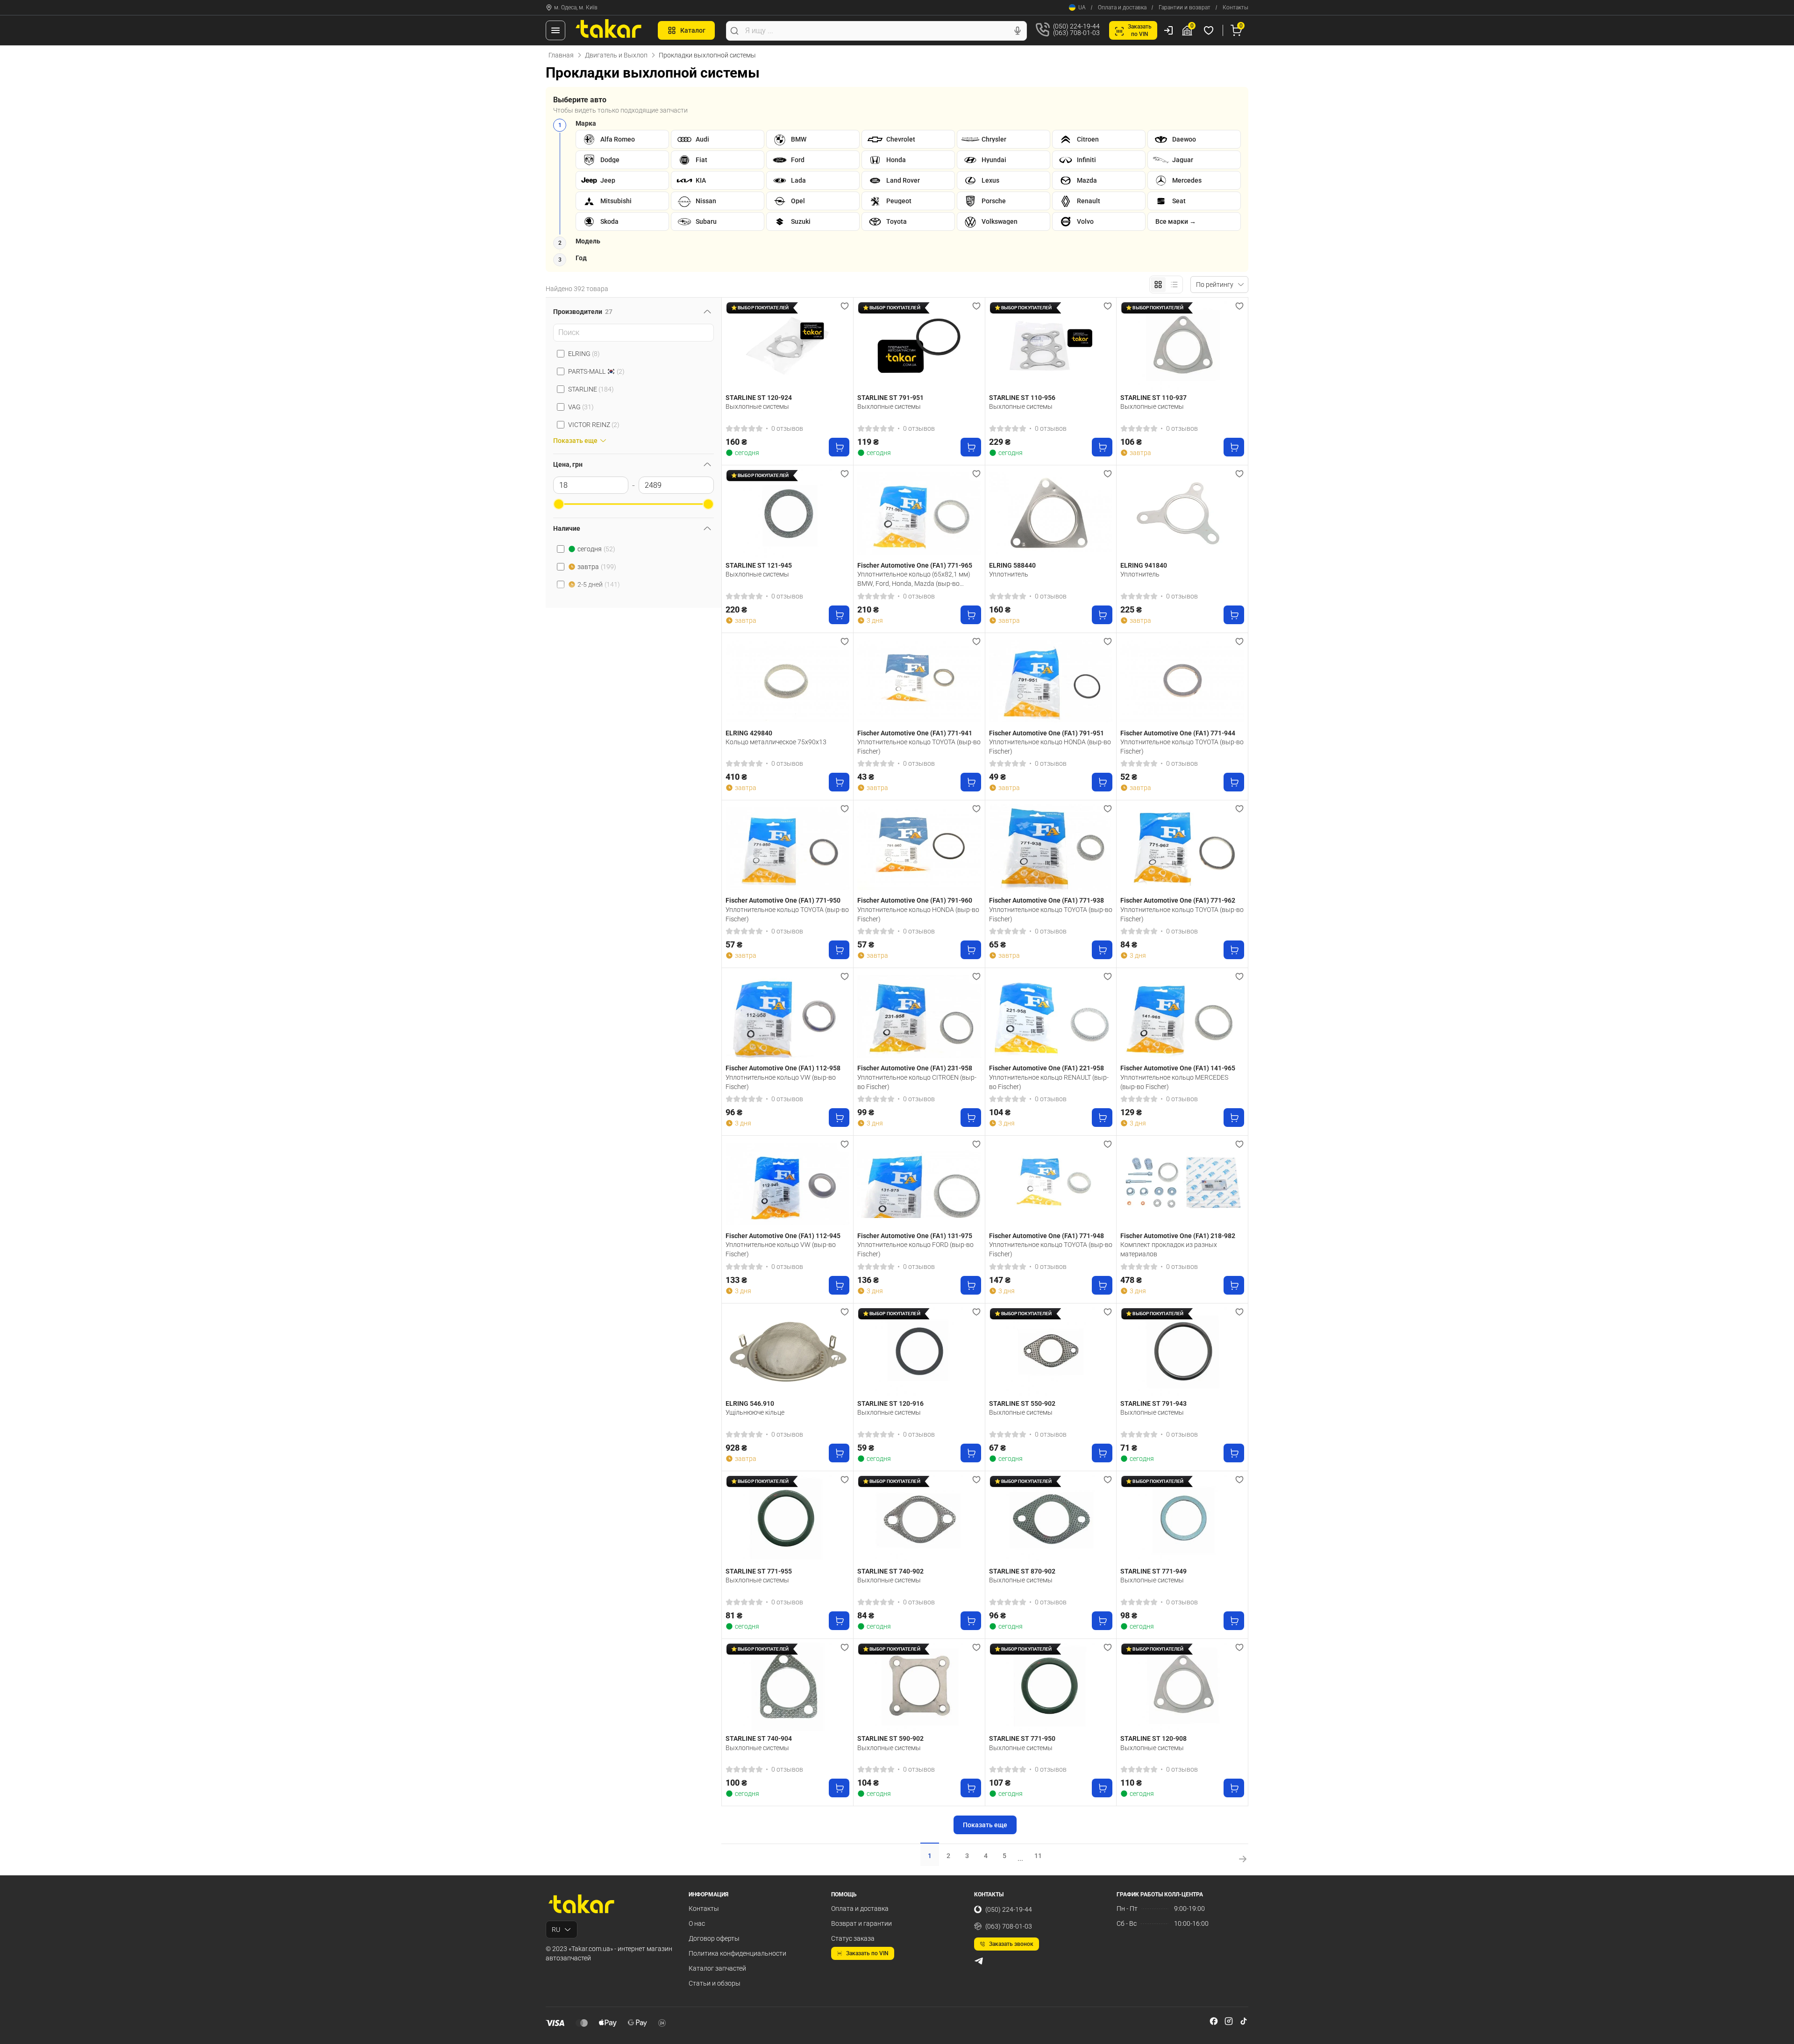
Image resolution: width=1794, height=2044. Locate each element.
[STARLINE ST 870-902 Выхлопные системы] (1051, 1519)
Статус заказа (853, 1938)
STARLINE (591, 389)
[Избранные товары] (1210, 30)
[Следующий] (972, 346)
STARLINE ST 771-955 (759, 1571)
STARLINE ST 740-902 (890, 1571)
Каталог (693, 30)
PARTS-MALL (596, 371)
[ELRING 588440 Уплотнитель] (1051, 513)
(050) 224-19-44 (1009, 1909)
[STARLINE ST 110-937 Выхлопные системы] (1182, 346)
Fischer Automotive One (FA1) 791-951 (1046, 733)
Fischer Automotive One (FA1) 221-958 (1046, 1068)
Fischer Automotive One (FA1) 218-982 (1178, 1236)
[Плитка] (1158, 285)
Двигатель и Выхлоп (616, 55)
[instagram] (1229, 2021)
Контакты (1235, 7)
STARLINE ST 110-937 (1153, 398)
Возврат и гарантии (861, 1923)
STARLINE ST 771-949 (1153, 1571)
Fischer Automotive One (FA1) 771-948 (1046, 1236)
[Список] (1174, 285)
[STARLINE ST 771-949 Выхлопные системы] (1182, 1519)
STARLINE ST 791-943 (1153, 1403)
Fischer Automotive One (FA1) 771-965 (915, 565)
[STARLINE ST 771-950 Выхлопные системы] (1051, 1687)
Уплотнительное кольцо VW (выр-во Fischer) (781, 1082)
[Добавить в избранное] (845, 306)
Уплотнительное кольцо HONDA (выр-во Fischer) (1050, 747)
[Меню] (555, 30)
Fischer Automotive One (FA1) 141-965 (1178, 1068)
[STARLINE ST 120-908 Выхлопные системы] (1182, 1687)
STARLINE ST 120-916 (890, 1403)
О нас (697, 1923)
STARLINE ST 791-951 (890, 398)
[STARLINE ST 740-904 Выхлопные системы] (787, 1687)
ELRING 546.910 (750, 1403)
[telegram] (979, 1961)
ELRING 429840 (749, 733)
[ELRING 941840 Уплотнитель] (1182, 513)
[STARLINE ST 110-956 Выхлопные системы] (1051, 346)
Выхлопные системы (757, 406)
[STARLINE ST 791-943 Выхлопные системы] (1182, 1352)
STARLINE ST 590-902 (890, 1738)
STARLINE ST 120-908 (1153, 1738)
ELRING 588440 (1012, 565)
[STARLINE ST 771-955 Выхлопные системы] (787, 1519)
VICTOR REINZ (594, 425)
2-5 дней (599, 584)
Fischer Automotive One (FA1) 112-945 (783, 1236)
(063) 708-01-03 (1009, 1926)
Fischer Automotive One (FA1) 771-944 (1178, 733)
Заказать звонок (1011, 1944)
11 (1038, 1856)
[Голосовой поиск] (1018, 31)
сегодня (596, 549)
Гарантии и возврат (1185, 7)
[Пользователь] (1168, 30)
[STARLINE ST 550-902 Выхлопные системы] (1051, 1352)
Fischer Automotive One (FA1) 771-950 (783, 900)
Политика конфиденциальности (737, 1953)
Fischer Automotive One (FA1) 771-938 (1046, 900)
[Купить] (839, 447)
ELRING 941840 (1144, 565)
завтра (597, 567)
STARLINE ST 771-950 (1022, 1738)
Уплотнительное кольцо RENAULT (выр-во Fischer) (1049, 1082)
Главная (561, 55)
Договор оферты (714, 1938)
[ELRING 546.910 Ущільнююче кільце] (787, 1352)
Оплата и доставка (1122, 7)
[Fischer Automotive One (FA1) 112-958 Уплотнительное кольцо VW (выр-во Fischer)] (787, 1016)
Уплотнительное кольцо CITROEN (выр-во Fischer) (917, 1082)
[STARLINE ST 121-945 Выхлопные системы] (787, 513)
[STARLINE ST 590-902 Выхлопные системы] (919, 1687)
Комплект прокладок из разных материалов (1169, 1249)
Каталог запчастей (717, 1968)
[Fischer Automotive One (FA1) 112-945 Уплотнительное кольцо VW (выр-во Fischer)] (787, 1184)
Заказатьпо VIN (1140, 30)
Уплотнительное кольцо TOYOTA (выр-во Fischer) (919, 747)
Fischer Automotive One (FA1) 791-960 (915, 900)
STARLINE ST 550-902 (1022, 1403)
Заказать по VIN (867, 1953)
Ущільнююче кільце (755, 1412)
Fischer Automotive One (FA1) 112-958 (783, 1068)
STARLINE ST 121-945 (759, 565)
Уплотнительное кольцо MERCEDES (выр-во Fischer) (1174, 1082)
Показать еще (985, 1825)
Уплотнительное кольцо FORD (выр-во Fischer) (915, 1249)
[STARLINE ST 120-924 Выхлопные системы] (787, 346)
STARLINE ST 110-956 (1022, 398)
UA (1082, 7)
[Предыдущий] (867, 346)
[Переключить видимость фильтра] (707, 312)
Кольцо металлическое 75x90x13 (776, 742)
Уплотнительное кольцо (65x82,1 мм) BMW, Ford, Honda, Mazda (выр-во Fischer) (914, 579)
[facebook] (1214, 2021)
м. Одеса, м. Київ (576, 7)
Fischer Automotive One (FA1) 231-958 (915, 1068)
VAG (581, 407)
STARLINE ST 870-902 (1022, 1571)
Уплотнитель (1009, 574)
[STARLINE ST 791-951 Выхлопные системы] (919, 346)
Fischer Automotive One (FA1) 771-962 (1178, 900)
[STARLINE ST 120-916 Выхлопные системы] (919, 1352)
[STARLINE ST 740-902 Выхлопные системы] (919, 1519)
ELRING (584, 354)
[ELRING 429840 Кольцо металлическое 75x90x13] (787, 681)
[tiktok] (1244, 2021)
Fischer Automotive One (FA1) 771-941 (915, 733)
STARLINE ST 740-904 (759, 1738)
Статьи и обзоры (715, 1983)
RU (556, 1930)
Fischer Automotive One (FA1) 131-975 (915, 1236)
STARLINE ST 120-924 (759, 398)
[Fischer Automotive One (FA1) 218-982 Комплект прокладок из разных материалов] (1182, 1184)
